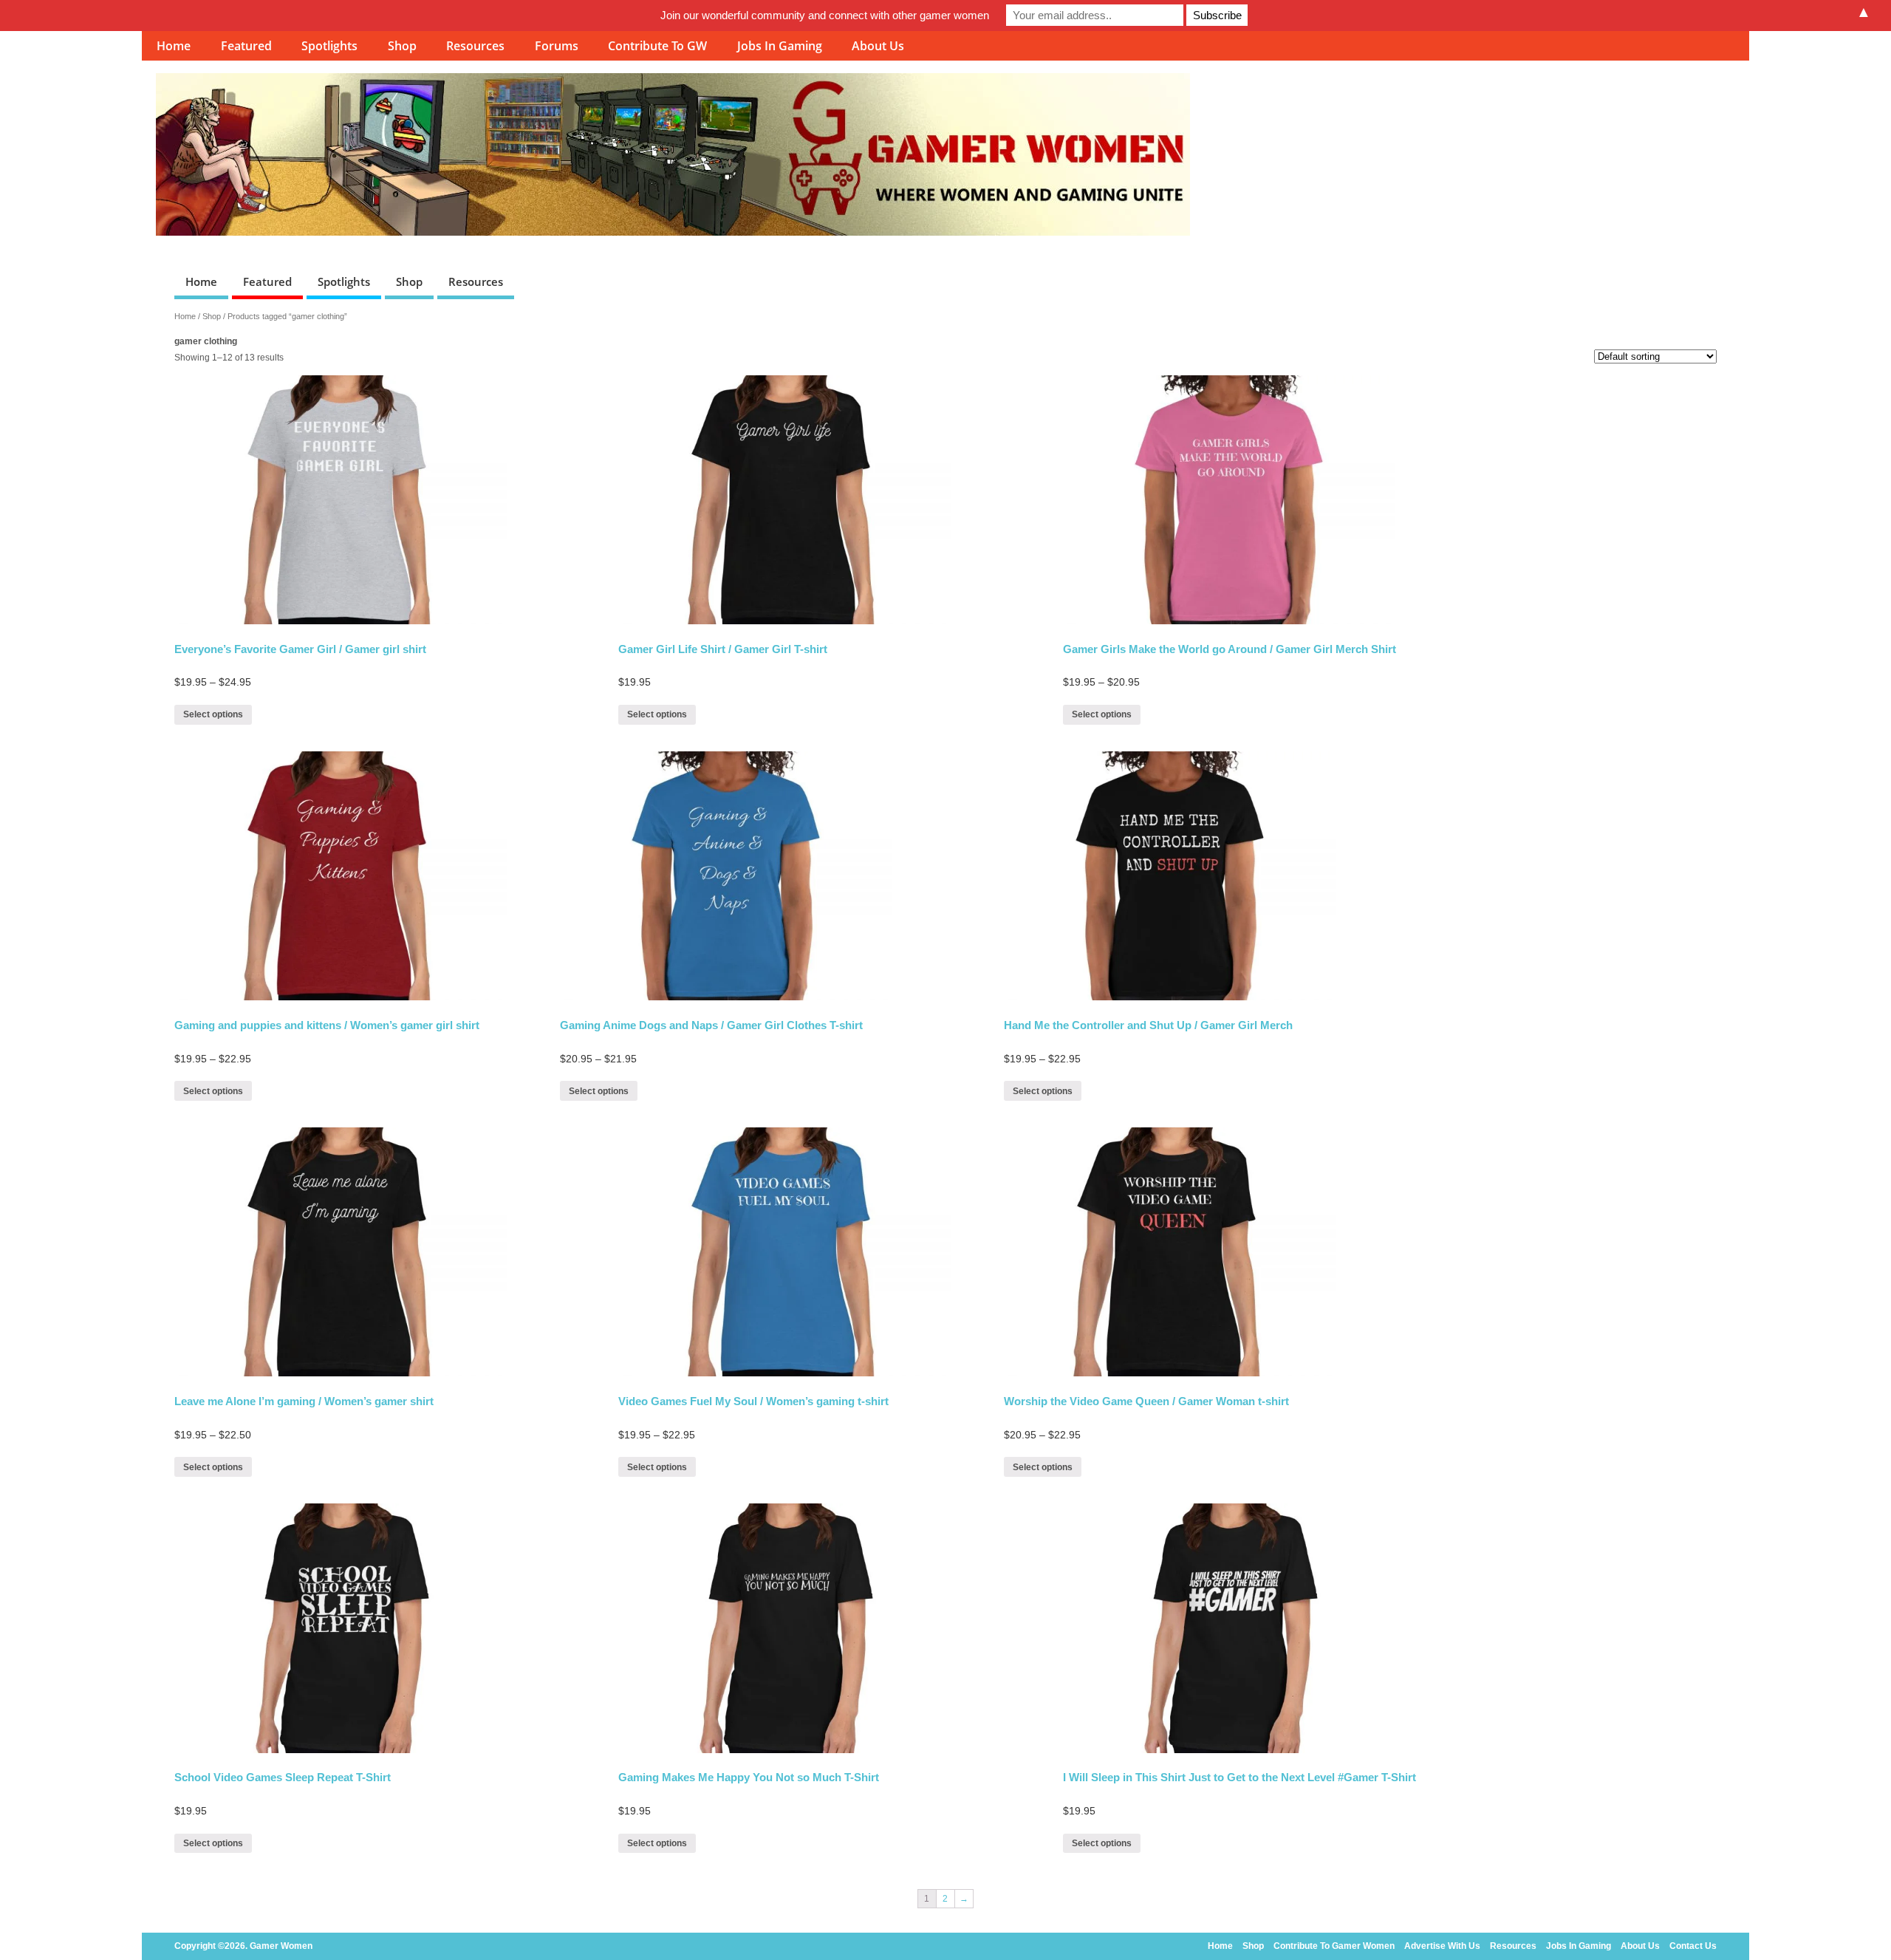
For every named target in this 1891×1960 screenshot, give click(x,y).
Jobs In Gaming (780, 46)
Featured (246, 46)
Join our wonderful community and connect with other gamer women (825, 15)
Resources (475, 46)
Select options (213, 714)
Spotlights (329, 46)
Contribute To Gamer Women (1334, 1946)
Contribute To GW (657, 46)
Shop (402, 46)
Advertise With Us (1442, 1946)
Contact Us (1693, 1946)
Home (174, 46)
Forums (557, 46)
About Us (878, 46)
